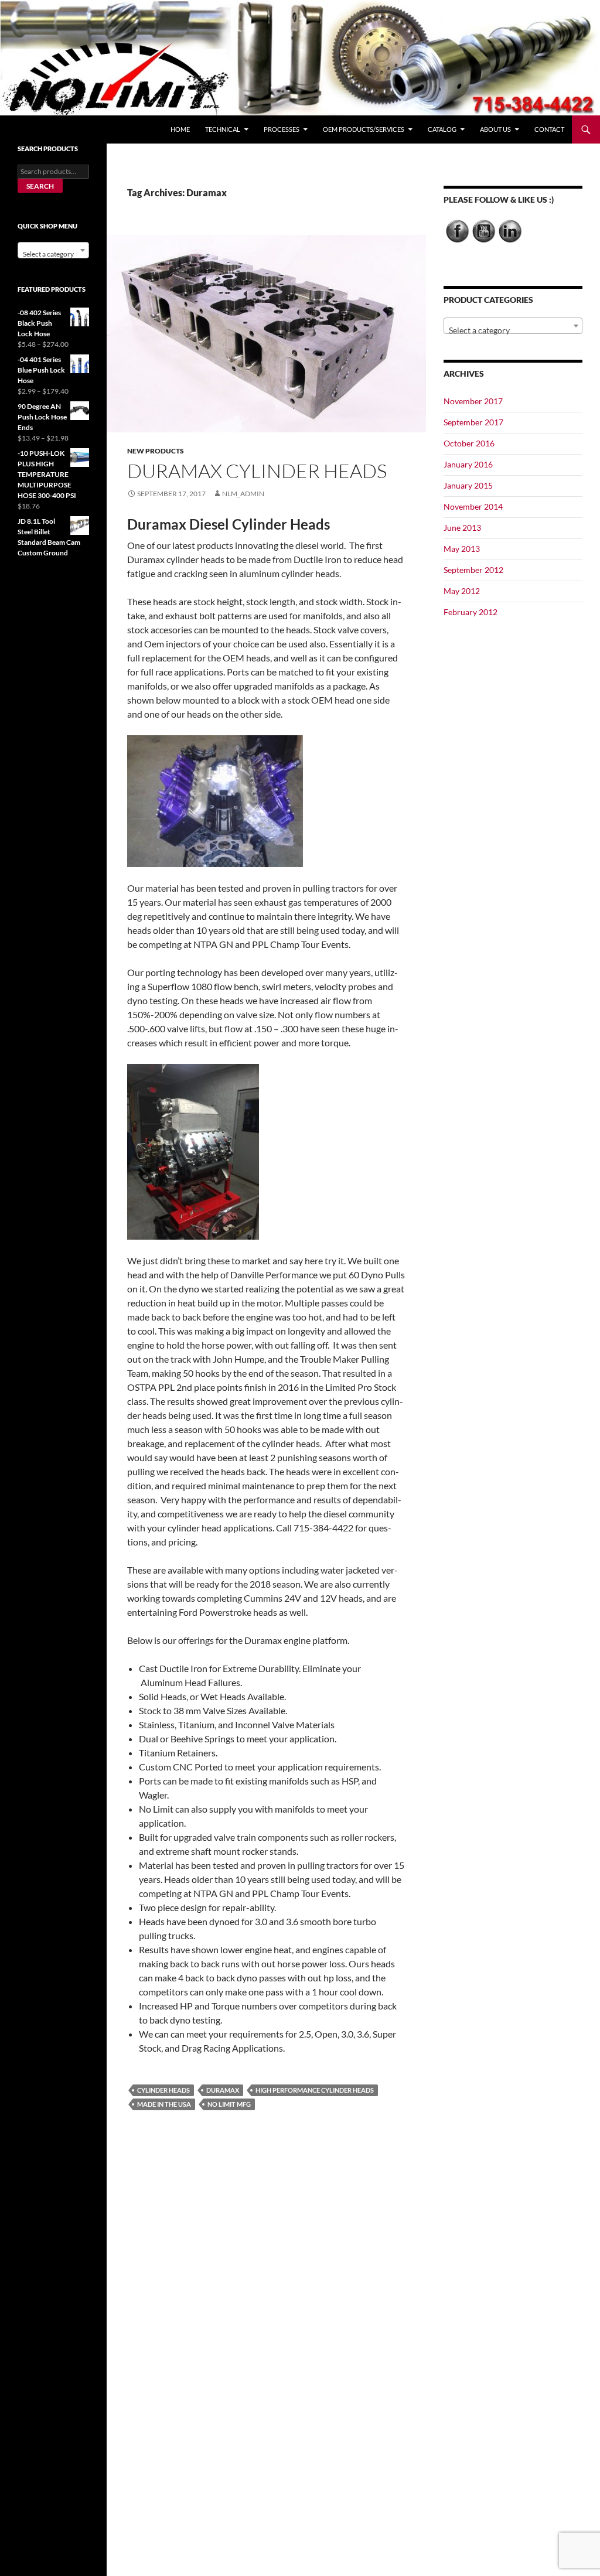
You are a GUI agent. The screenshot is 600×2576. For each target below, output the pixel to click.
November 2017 (473, 401)
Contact (549, 129)
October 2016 (469, 443)
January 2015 (468, 485)
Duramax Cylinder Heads (257, 471)
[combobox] (513, 326)
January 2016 (468, 464)
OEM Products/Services (364, 129)
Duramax (223, 2090)
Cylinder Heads (163, 2090)
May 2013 (462, 549)
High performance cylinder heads (315, 2090)
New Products (156, 451)
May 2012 (462, 591)
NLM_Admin (243, 494)
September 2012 (473, 570)
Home (180, 129)
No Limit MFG (229, 2104)
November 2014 (473, 506)
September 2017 (473, 422)
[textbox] (513, 330)
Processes (282, 129)
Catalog (442, 129)
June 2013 (462, 528)
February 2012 (471, 612)
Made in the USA (164, 2104)
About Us (495, 129)
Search (40, 186)
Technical (223, 129)
